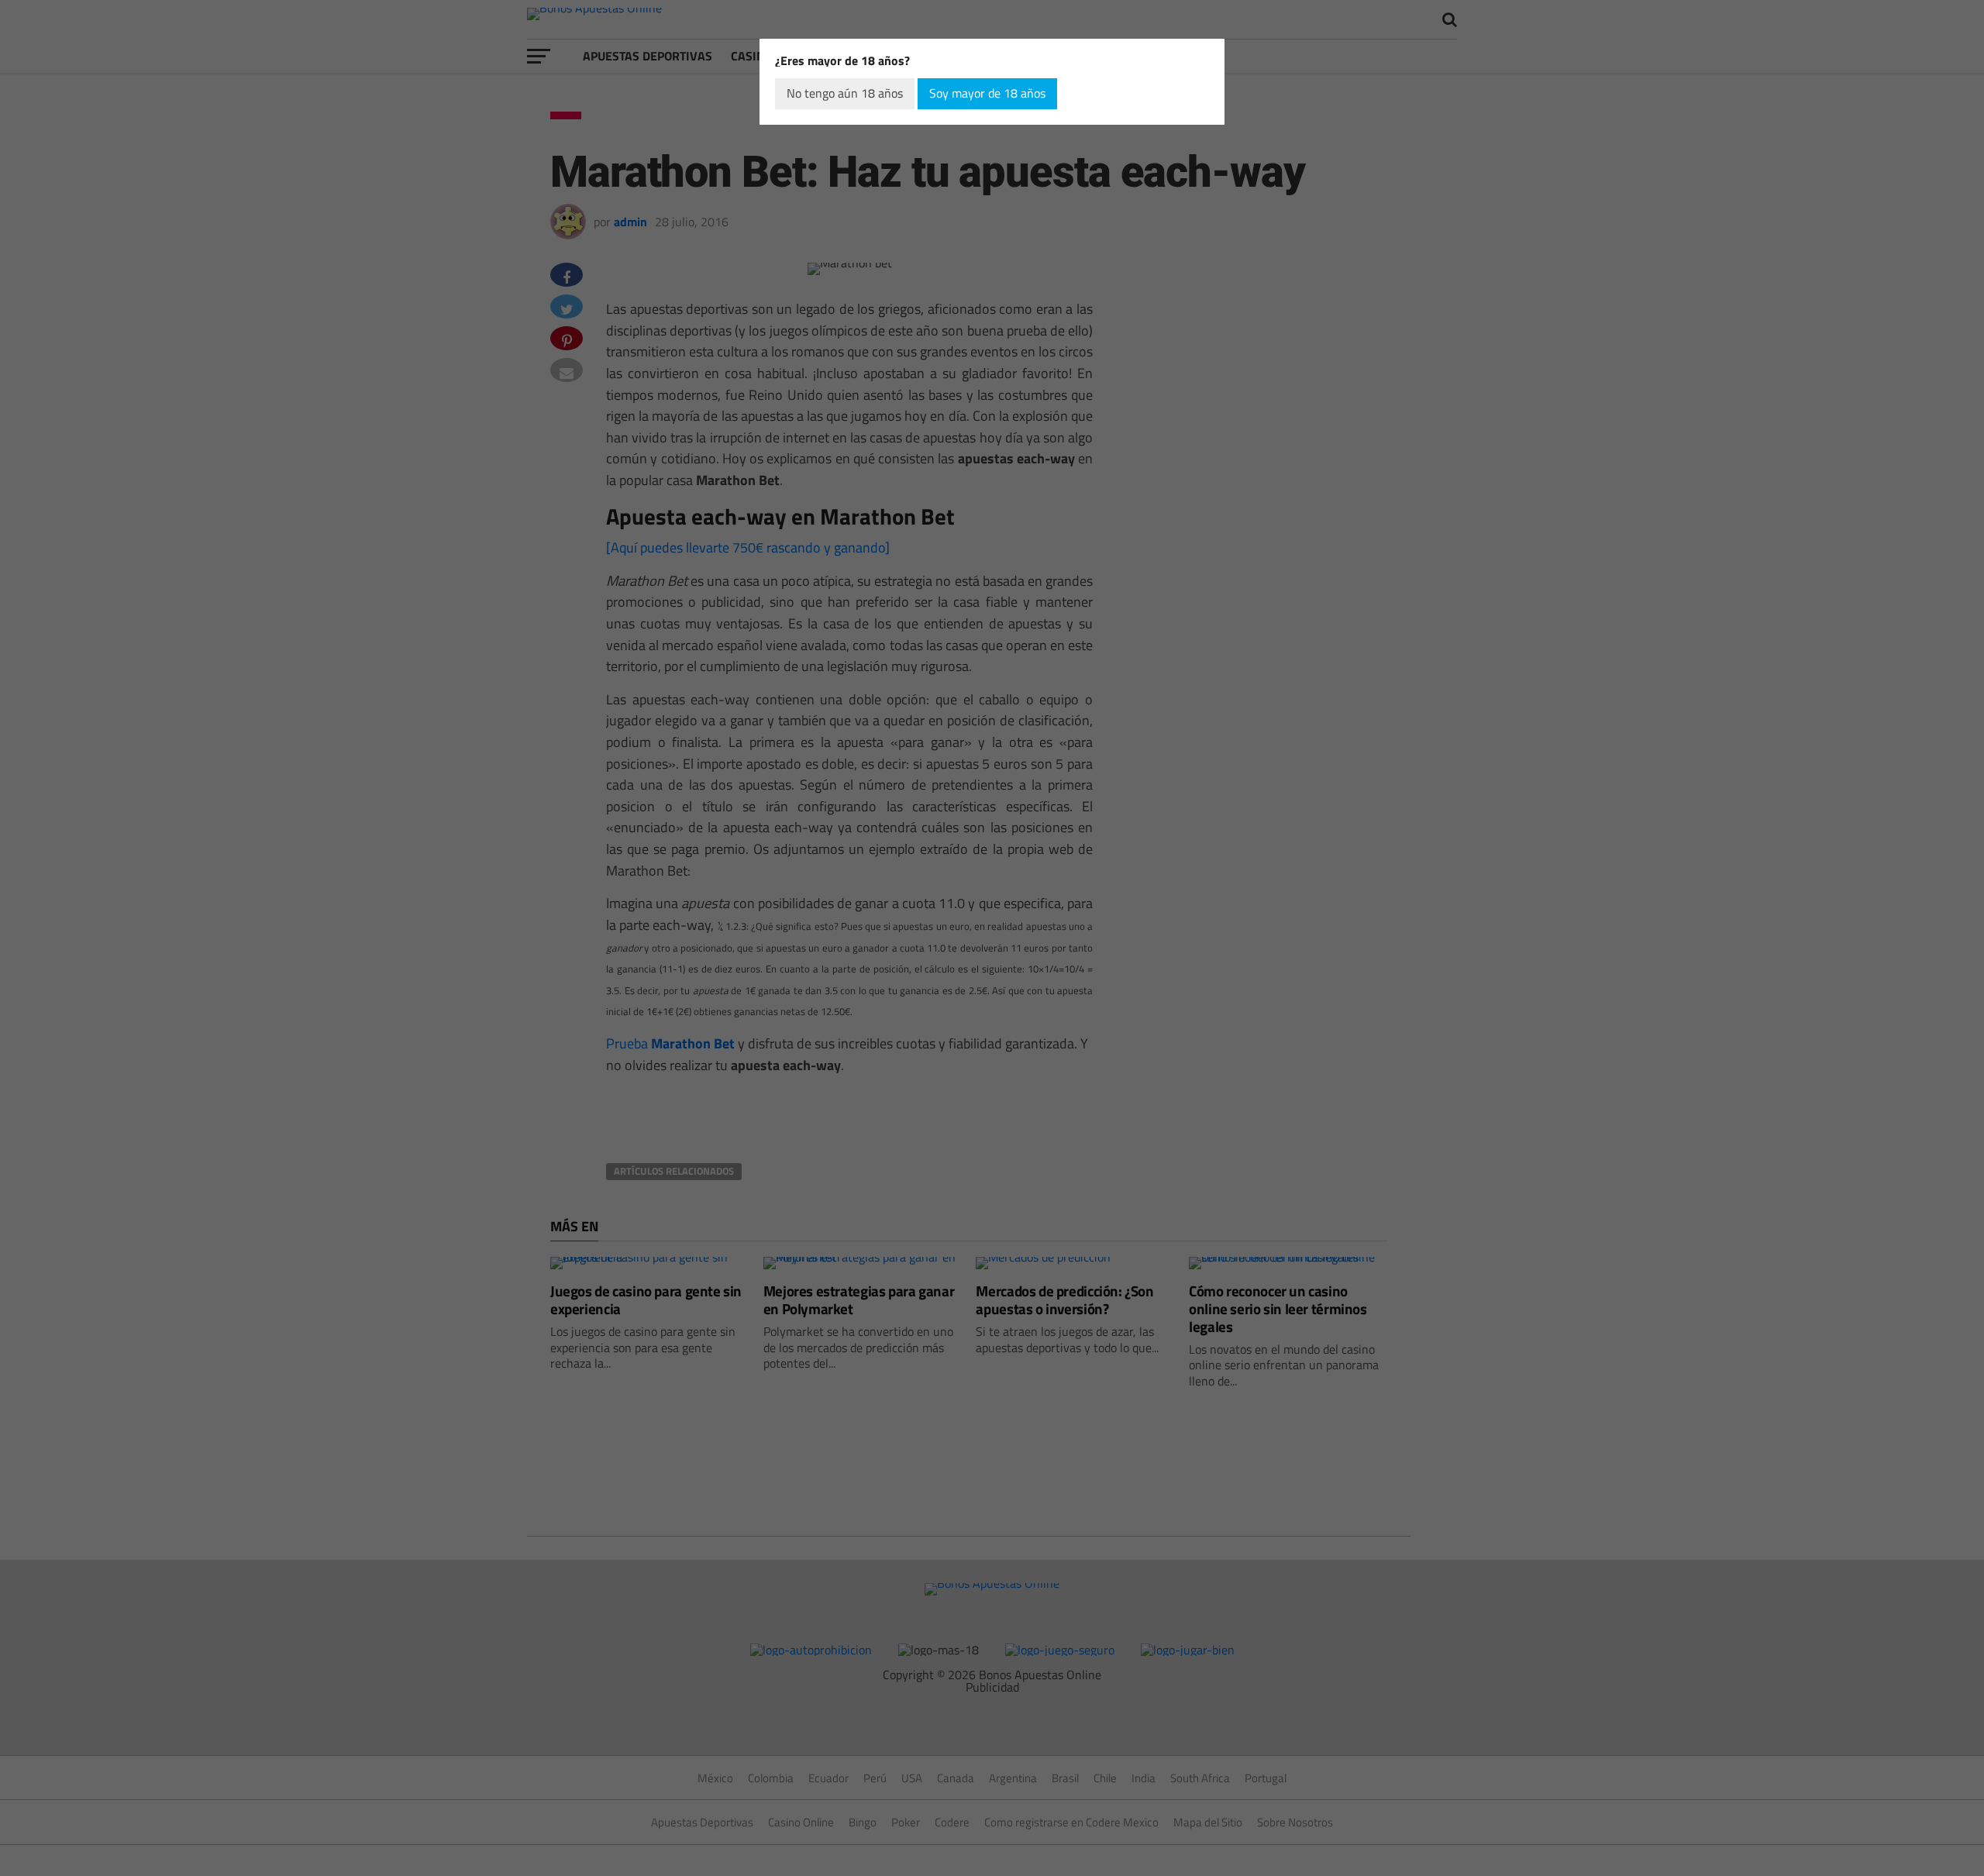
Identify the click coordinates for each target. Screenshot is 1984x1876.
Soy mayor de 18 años (987, 93)
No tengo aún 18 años (845, 93)
